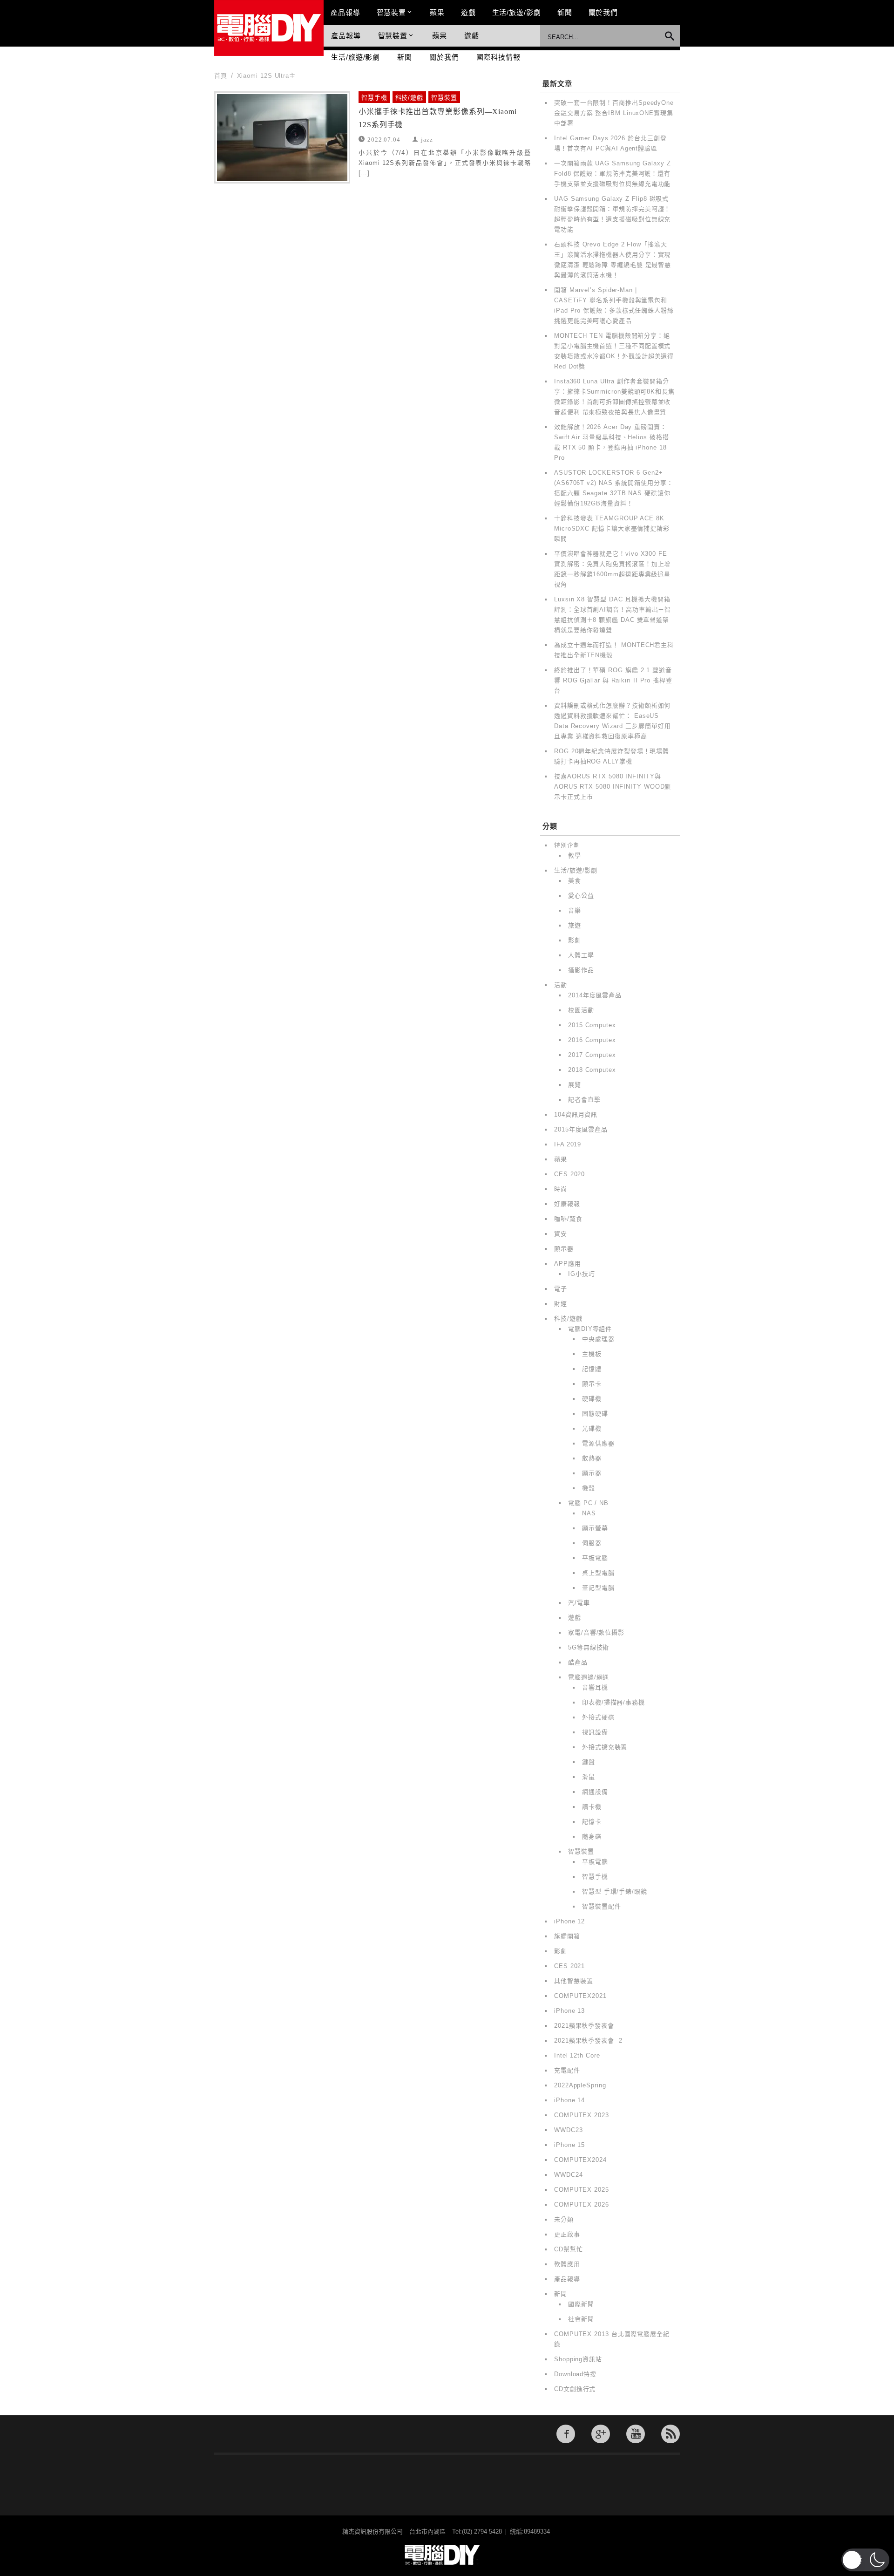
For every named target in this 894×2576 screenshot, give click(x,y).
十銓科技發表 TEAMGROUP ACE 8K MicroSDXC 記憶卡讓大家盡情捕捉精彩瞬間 (612, 528)
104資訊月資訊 (576, 1114)
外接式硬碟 (598, 1717)
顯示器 (564, 1249)
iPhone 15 (569, 2145)
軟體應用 (567, 2264)
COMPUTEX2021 (580, 1996)
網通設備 (595, 1792)
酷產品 (578, 1662)
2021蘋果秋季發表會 (584, 2026)
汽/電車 (579, 1603)
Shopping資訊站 (578, 2359)
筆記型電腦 (598, 1588)
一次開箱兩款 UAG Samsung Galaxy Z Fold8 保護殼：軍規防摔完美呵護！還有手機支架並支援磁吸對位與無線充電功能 (613, 174)
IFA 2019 (568, 1144)
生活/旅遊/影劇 (517, 12)
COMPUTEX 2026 (582, 2205)
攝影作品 (581, 970)
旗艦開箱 (567, 1936)
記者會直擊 (584, 1100)
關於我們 (603, 12)
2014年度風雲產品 (595, 995)
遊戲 (468, 12)
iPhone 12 (569, 1921)
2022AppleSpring (580, 2085)
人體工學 (581, 955)
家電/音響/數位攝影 (596, 1632)
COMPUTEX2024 (580, 2160)
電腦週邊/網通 (589, 1677)
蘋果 (437, 12)
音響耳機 (595, 1687)
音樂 (575, 910)
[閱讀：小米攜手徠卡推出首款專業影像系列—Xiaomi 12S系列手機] (282, 137)
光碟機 (592, 1428)
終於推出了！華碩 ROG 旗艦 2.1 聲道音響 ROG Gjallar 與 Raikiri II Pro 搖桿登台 (613, 680)
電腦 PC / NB (588, 1503)
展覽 (575, 1085)
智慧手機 (374, 98)
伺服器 (592, 1543)
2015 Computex (592, 1025)
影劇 (575, 940)
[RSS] (670, 2434)
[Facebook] (566, 2434)
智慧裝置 (392, 12)
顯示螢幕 (595, 1528)
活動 (561, 985)
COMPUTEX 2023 (582, 2115)
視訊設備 (595, 1732)
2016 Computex (592, 1040)
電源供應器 (598, 1443)
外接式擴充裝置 (605, 1747)
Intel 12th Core (577, 2055)
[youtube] (636, 2434)
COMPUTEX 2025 (582, 2190)
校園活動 (581, 1010)
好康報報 (567, 1204)
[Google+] (601, 2434)
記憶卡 (592, 1822)
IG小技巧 (582, 1274)
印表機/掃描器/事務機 (613, 1702)
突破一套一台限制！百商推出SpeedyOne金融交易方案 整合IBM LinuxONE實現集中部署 (614, 113)
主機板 (592, 1354)
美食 (575, 881)
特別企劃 (567, 845)
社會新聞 (581, 2319)
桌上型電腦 (598, 1573)
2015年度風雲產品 (581, 1129)
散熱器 (592, 1458)
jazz (427, 139)
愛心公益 (581, 896)
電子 (561, 1289)
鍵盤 (589, 1762)
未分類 (564, 2219)
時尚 (561, 1189)
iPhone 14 (569, 2100)
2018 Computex (592, 1070)
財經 (561, 1304)
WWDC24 (568, 2175)
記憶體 (592, 1369)
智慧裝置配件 (601, 1906)
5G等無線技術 (589, 1647)
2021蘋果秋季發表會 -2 (588, 2041)
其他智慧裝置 (573, 1981)
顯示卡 (592, 1384)
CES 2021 (569, 1966)
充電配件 (567, 2070)
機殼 (589, 1488)
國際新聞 (581, 2304)
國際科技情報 (498, 57)
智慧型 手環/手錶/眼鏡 (615, 1891)
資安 (561, 1234)
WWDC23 (568, 2130)
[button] (865, 2560)
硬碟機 (592, 1399)
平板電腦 (595, 1558)
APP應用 (568, 1264)
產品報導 (345, 12)
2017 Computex (592, 1055)
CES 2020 (569, 1174)
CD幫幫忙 (569, 2249)
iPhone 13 (569, 2011)
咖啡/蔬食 (568, 1219)
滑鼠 (589, 1777)
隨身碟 (592, 1837)
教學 (575, 855)
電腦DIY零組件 (590, 1329)
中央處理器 (598, 1339)
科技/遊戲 (410, 98)
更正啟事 (567, 2234)
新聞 (565, 12)
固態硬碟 (595, 1414)
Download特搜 (575, 2374)
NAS (589, 1513)
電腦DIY (269, 28)
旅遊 (575, 925)
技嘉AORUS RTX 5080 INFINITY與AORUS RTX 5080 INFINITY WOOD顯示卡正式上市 (613, 787)
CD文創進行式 (575, 2389)
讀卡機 (592, 1807)
